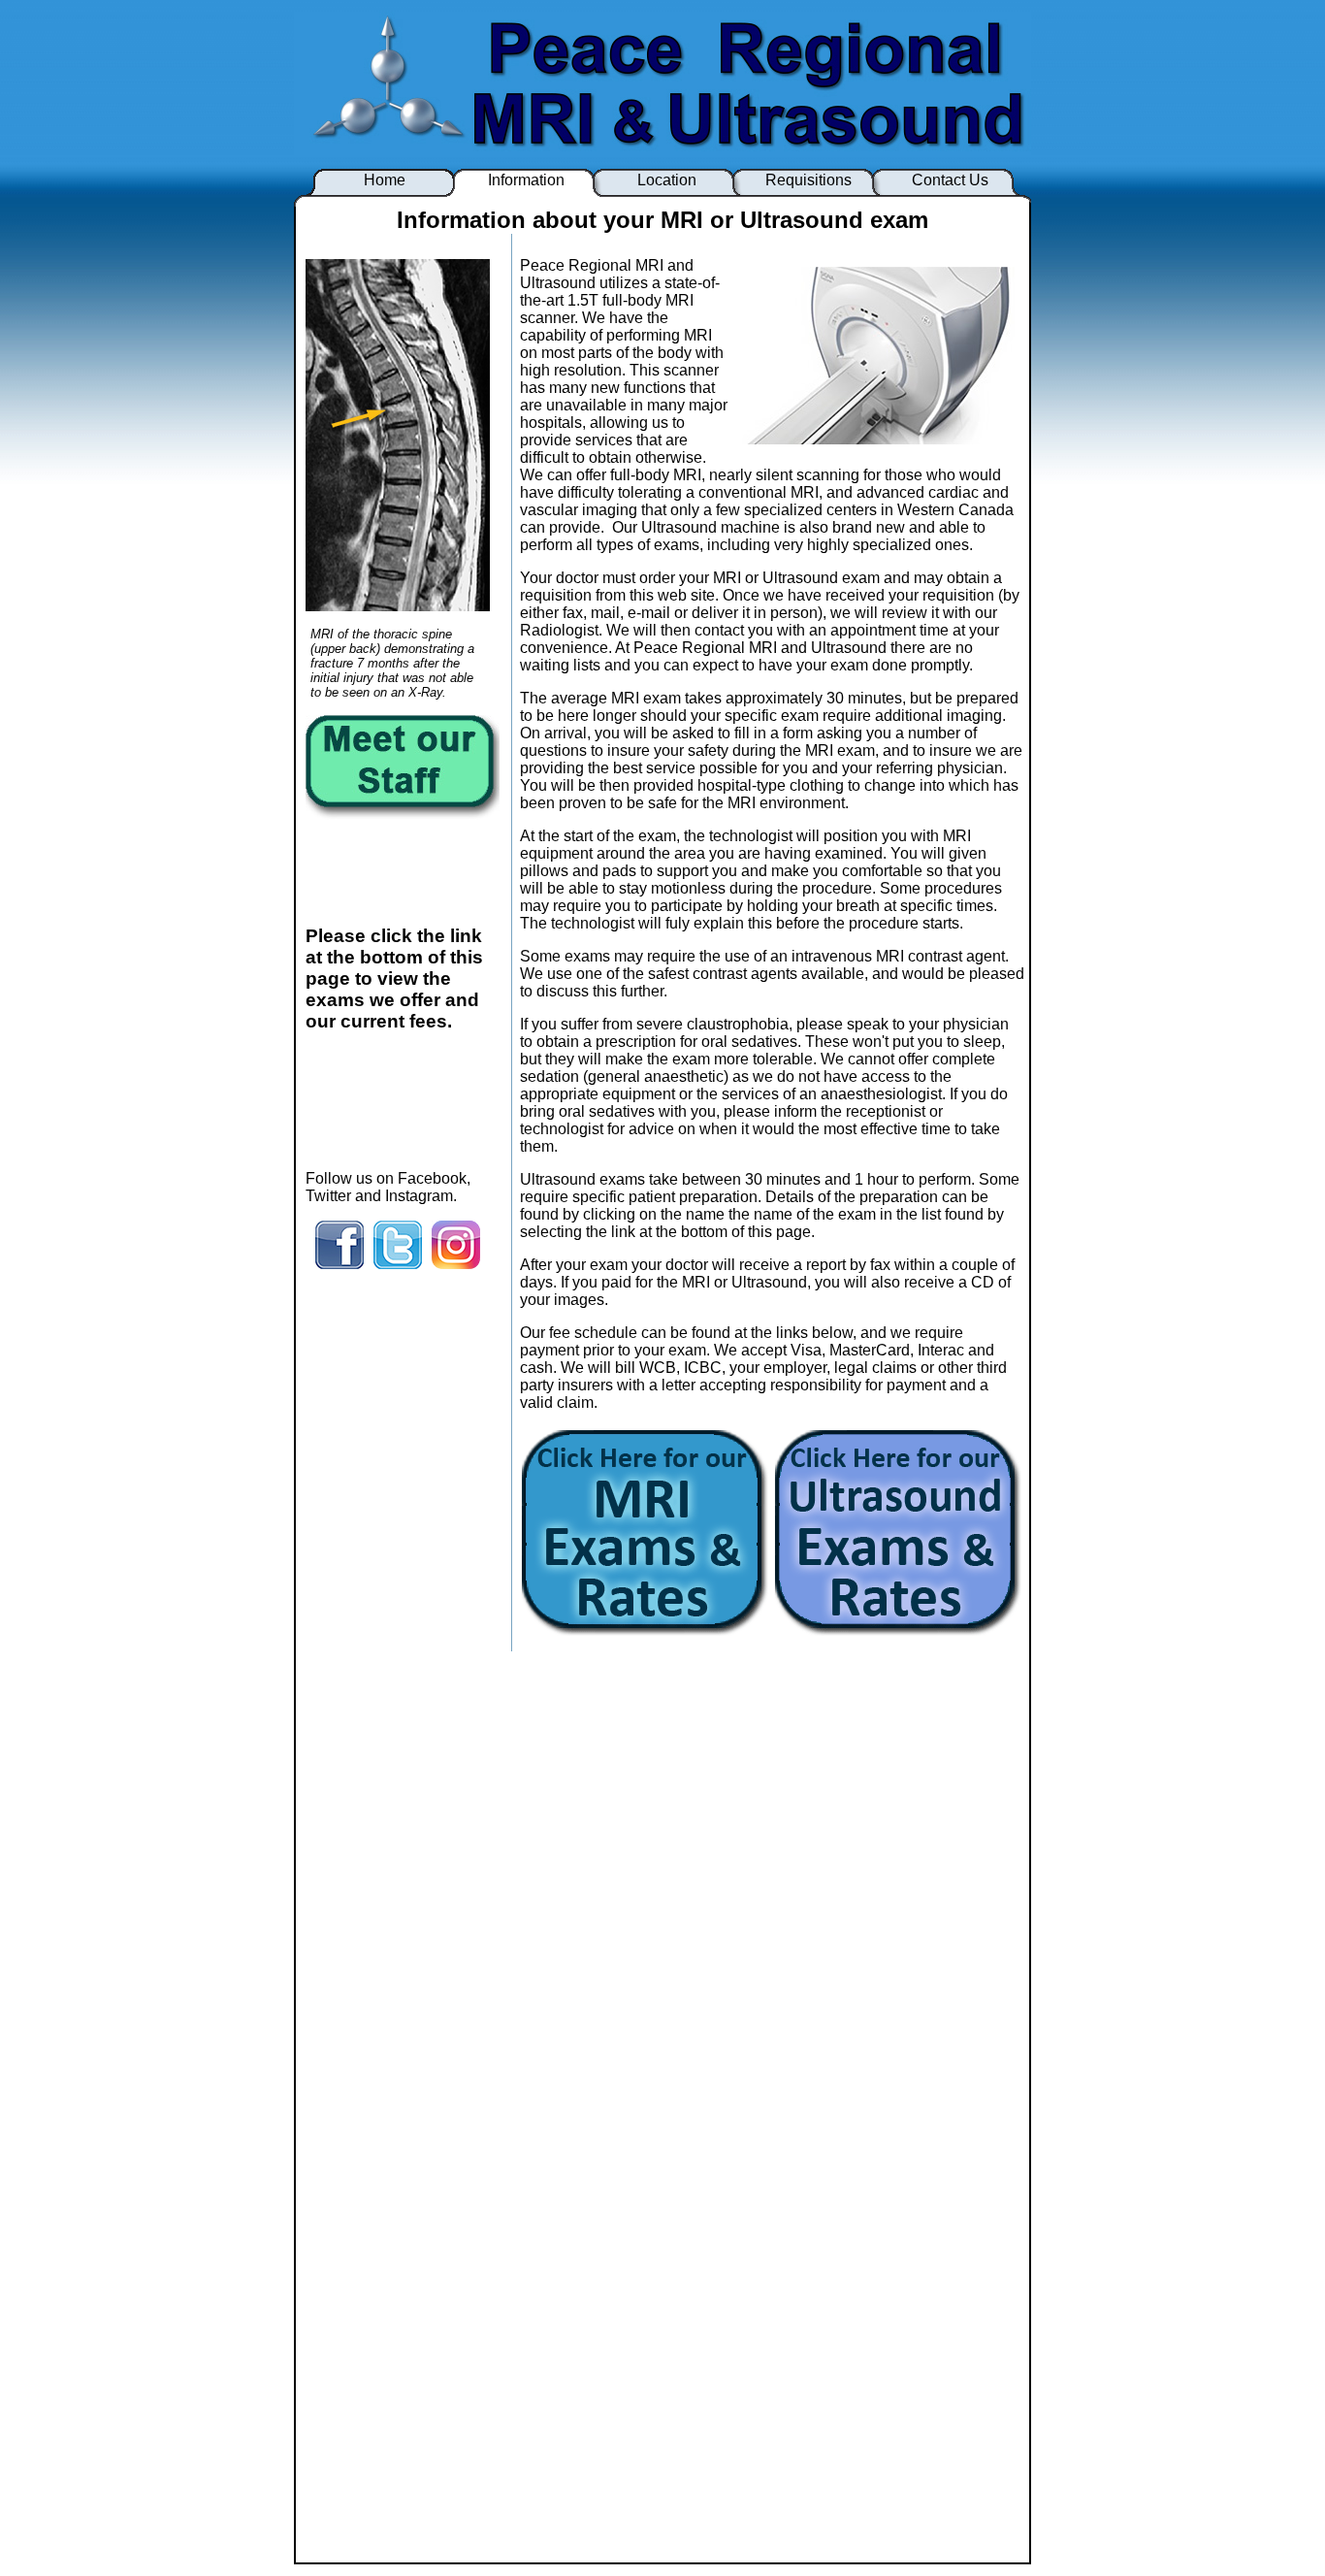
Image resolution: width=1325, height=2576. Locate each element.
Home (385, 180)
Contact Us (950, 180)
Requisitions (808, 180)
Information (526, 180)
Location (667, 180)
